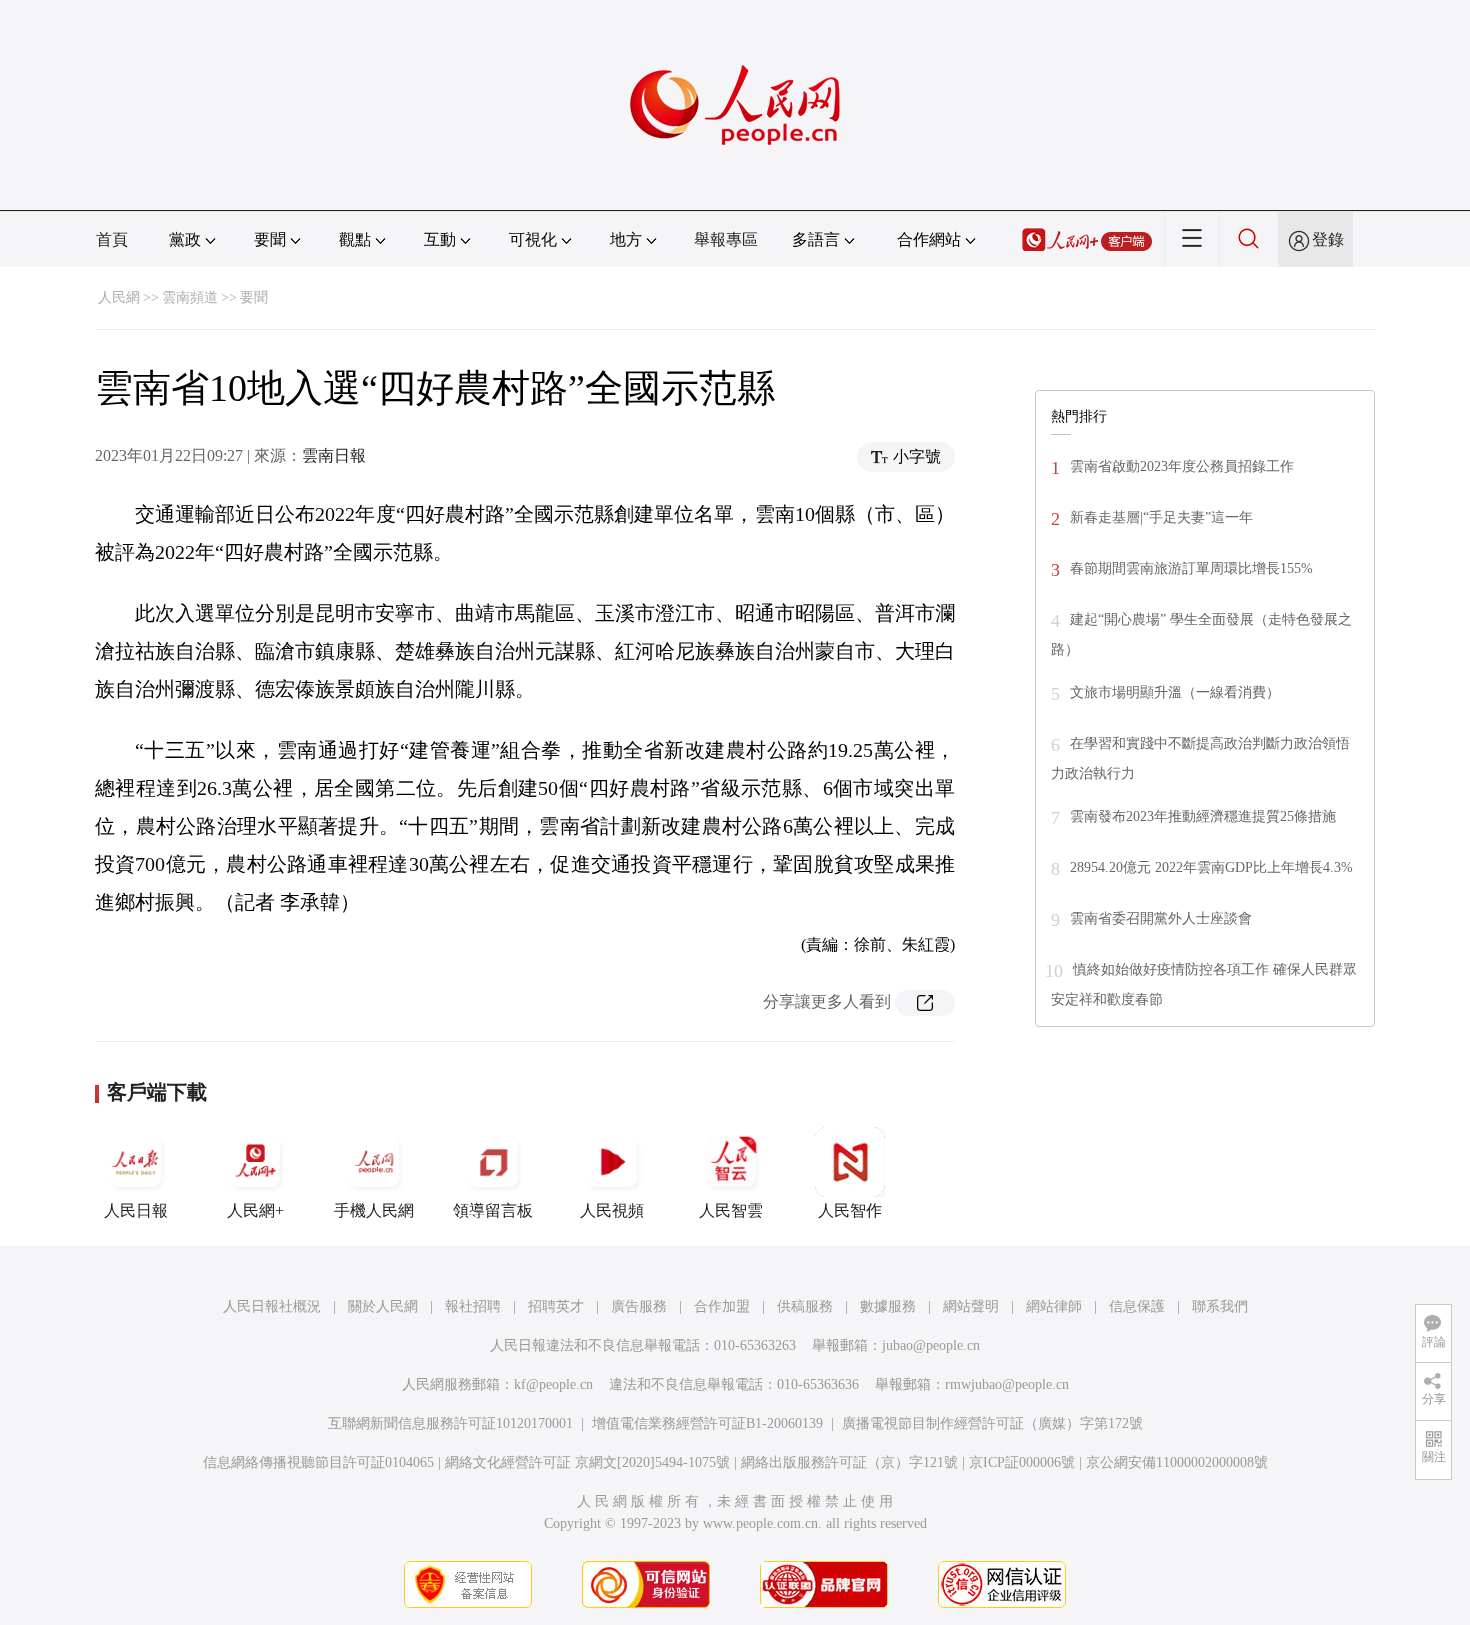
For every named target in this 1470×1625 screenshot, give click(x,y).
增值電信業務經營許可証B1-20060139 (707, 1423)
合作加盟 (722, 1306)
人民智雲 (731, 1210)
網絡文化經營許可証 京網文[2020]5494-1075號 (587, 1462)
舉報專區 (726, 239)
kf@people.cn (553, 1384)
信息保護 (1137, 1306)
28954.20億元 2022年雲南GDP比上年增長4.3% (1211, 867)
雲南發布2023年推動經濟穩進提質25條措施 (1203, 816)
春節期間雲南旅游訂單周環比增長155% (1191, 568)
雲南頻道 (190, 297)
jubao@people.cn (931, 1345)
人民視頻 (612, 1210)
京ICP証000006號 (1022, 1462)
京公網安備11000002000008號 (1177, 1462)
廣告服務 (639, 1306)
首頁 (112, 239)
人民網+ (255, 1210)
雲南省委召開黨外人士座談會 (1161, 918)
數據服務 (888, 1306)
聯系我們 (1220, 1306)
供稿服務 (805, 1306)
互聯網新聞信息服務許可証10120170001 (450, 1423)
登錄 (1328, 239)
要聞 (254, 297)
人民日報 (136, 1210)
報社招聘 (473, 1306)
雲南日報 (334, 455)
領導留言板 (493, 1210)
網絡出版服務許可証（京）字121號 (849, 1462)
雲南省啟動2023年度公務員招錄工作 (1182, 466)
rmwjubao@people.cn (1007, 1384)
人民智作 (850, 1210)
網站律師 (1054, 1306)
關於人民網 (383, 1306)
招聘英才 (556, 1306)
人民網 (119, 297)
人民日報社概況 (272, 1306)
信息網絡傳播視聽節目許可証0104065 (318, 1462)
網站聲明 (971, 1306)
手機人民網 (374, 1210)
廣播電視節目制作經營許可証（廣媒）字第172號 (992, 1423)
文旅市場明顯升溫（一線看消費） (1175, 692)
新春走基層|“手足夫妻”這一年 (1161, 517)
